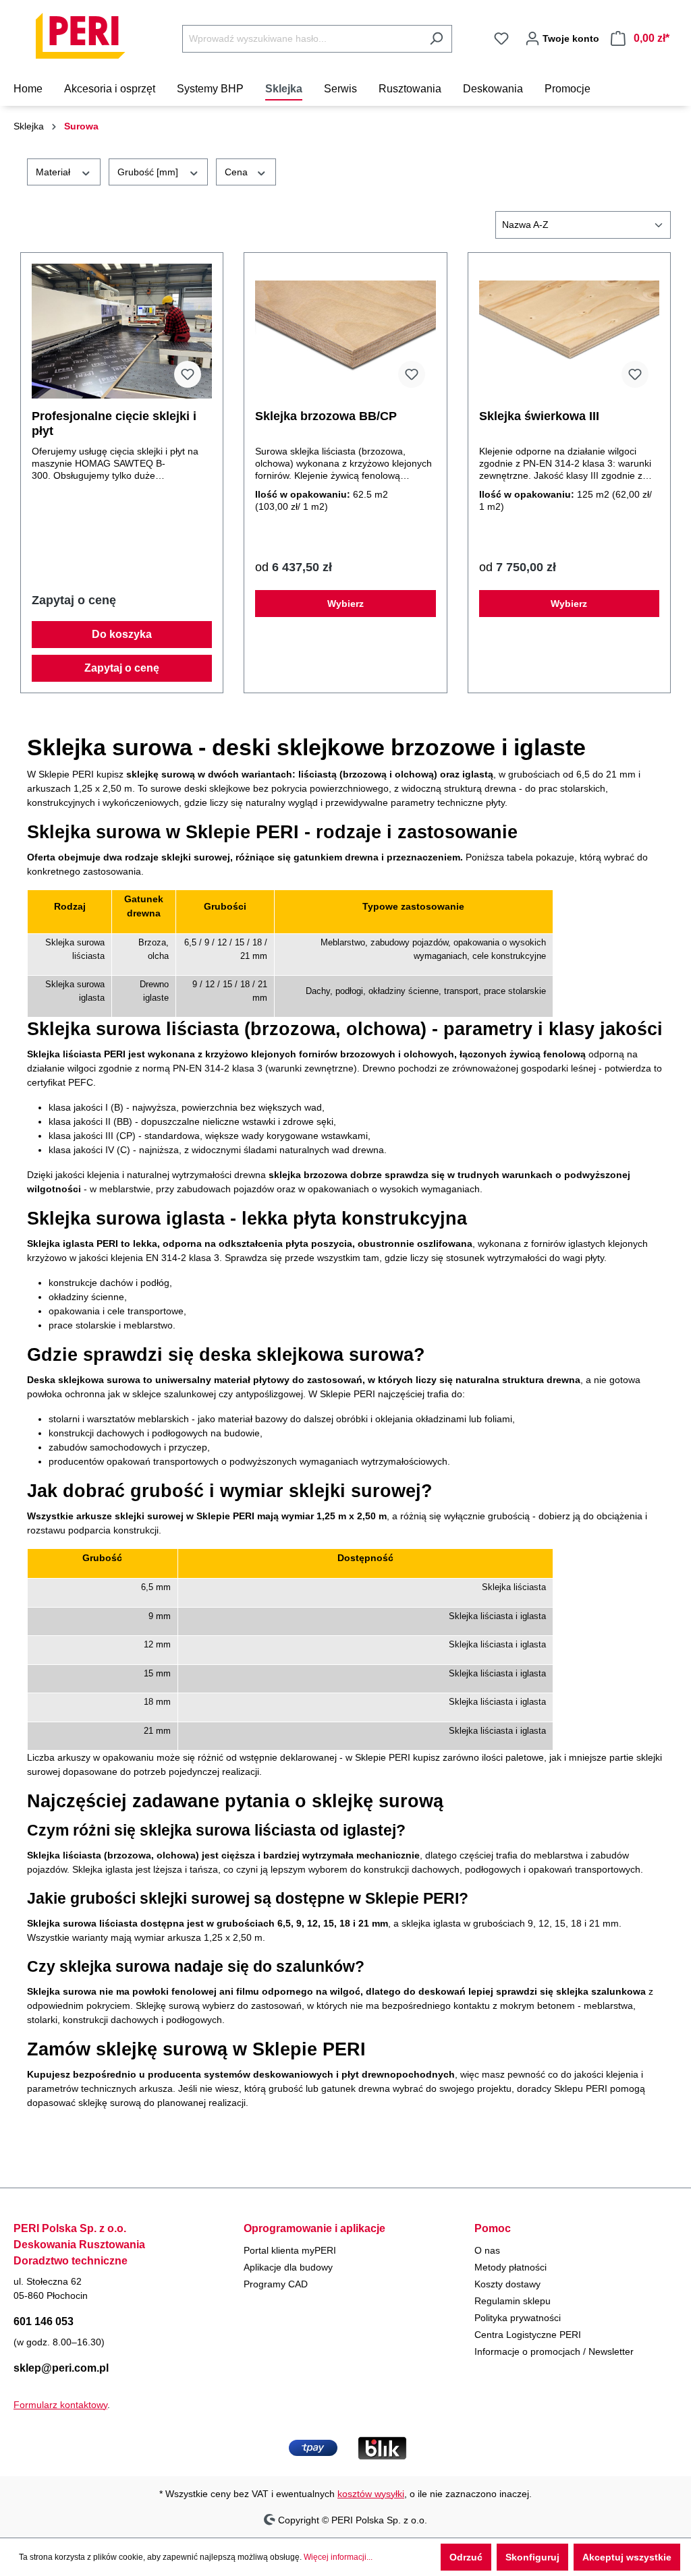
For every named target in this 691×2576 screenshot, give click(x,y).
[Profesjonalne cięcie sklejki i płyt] (122, 331)
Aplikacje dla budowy (288, 2267)
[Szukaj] (436, 39)
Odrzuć (466, 2557)
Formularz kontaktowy (60, 2405)
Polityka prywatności (518, 2318)
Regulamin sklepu (513, 2301)
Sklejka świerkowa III (539, 416)
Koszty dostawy (507, 2284)
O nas (487, 2250)
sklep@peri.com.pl (61, 2368)
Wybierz (345, 604)
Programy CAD (276, 2284)
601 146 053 (44, 2321)
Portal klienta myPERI (290, 2250)
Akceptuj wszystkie (627, 2557)
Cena (238, 172)
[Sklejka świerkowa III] (569, 331)
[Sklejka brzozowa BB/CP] (345, 331)
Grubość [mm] (149, 172)
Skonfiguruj (532, 2557)
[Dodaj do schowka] (188, 374)
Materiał (54, 172)
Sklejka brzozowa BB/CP (326, 416)
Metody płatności (510, 2267)
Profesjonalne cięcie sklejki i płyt (114, 423)
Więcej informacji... (338, 2557)
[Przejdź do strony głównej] (81, 36)
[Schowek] (501, 38)
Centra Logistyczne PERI (528, 2335)
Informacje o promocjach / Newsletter (554, 2351)
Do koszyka (122, 634)
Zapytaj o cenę (122, 668)
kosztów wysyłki (371, 2494)
